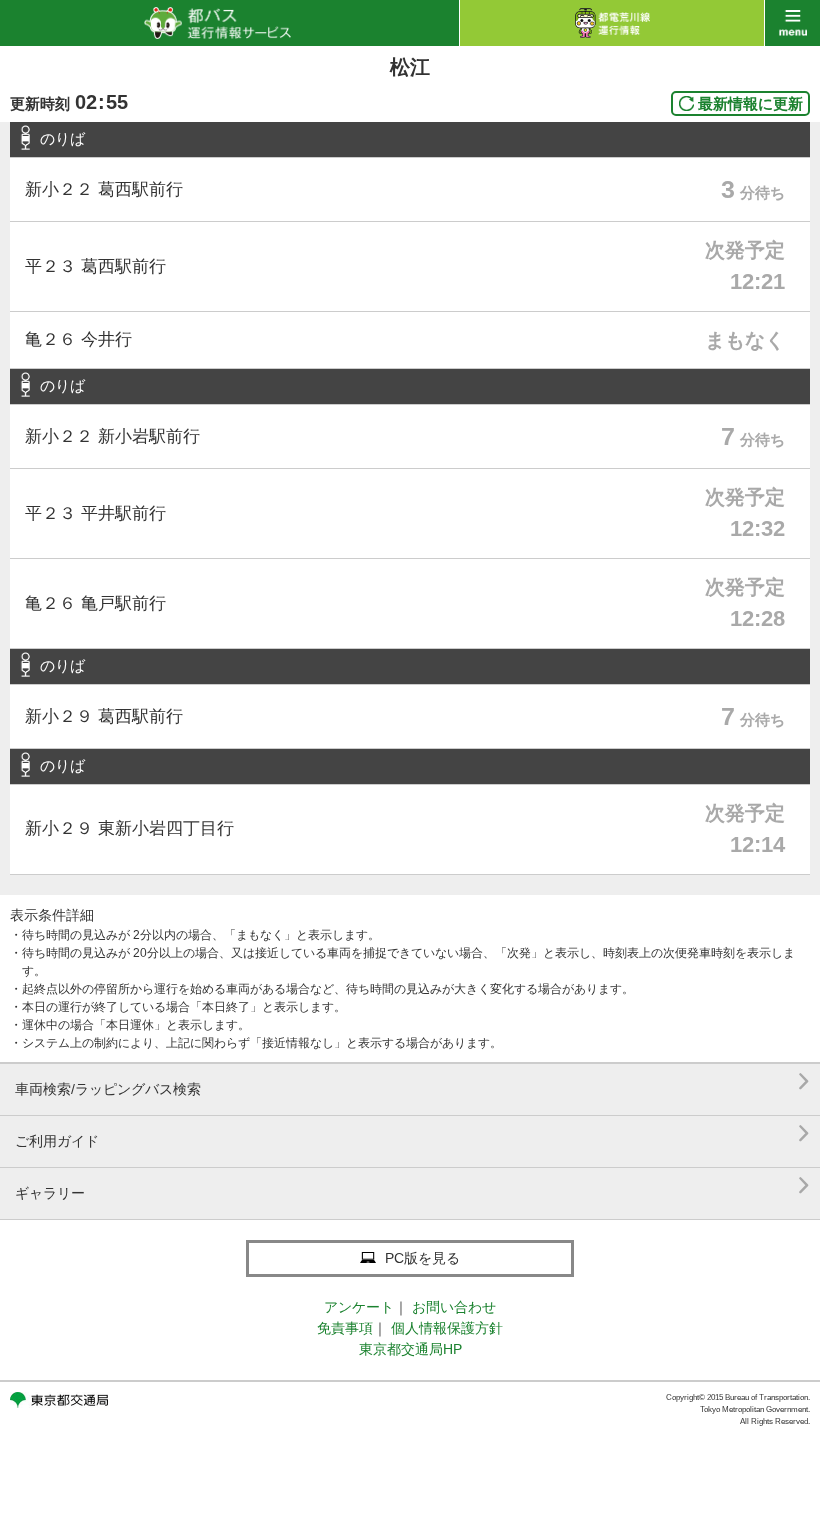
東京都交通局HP (410, 1349)
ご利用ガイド (412, 1133)
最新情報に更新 (750, 103)
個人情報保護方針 (447, 1328)
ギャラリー (412, 1185)
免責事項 (345, 1328)
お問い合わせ (454, 1307)
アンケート (359, 1307)
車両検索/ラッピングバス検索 (412, 1081)
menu (792, 23)
